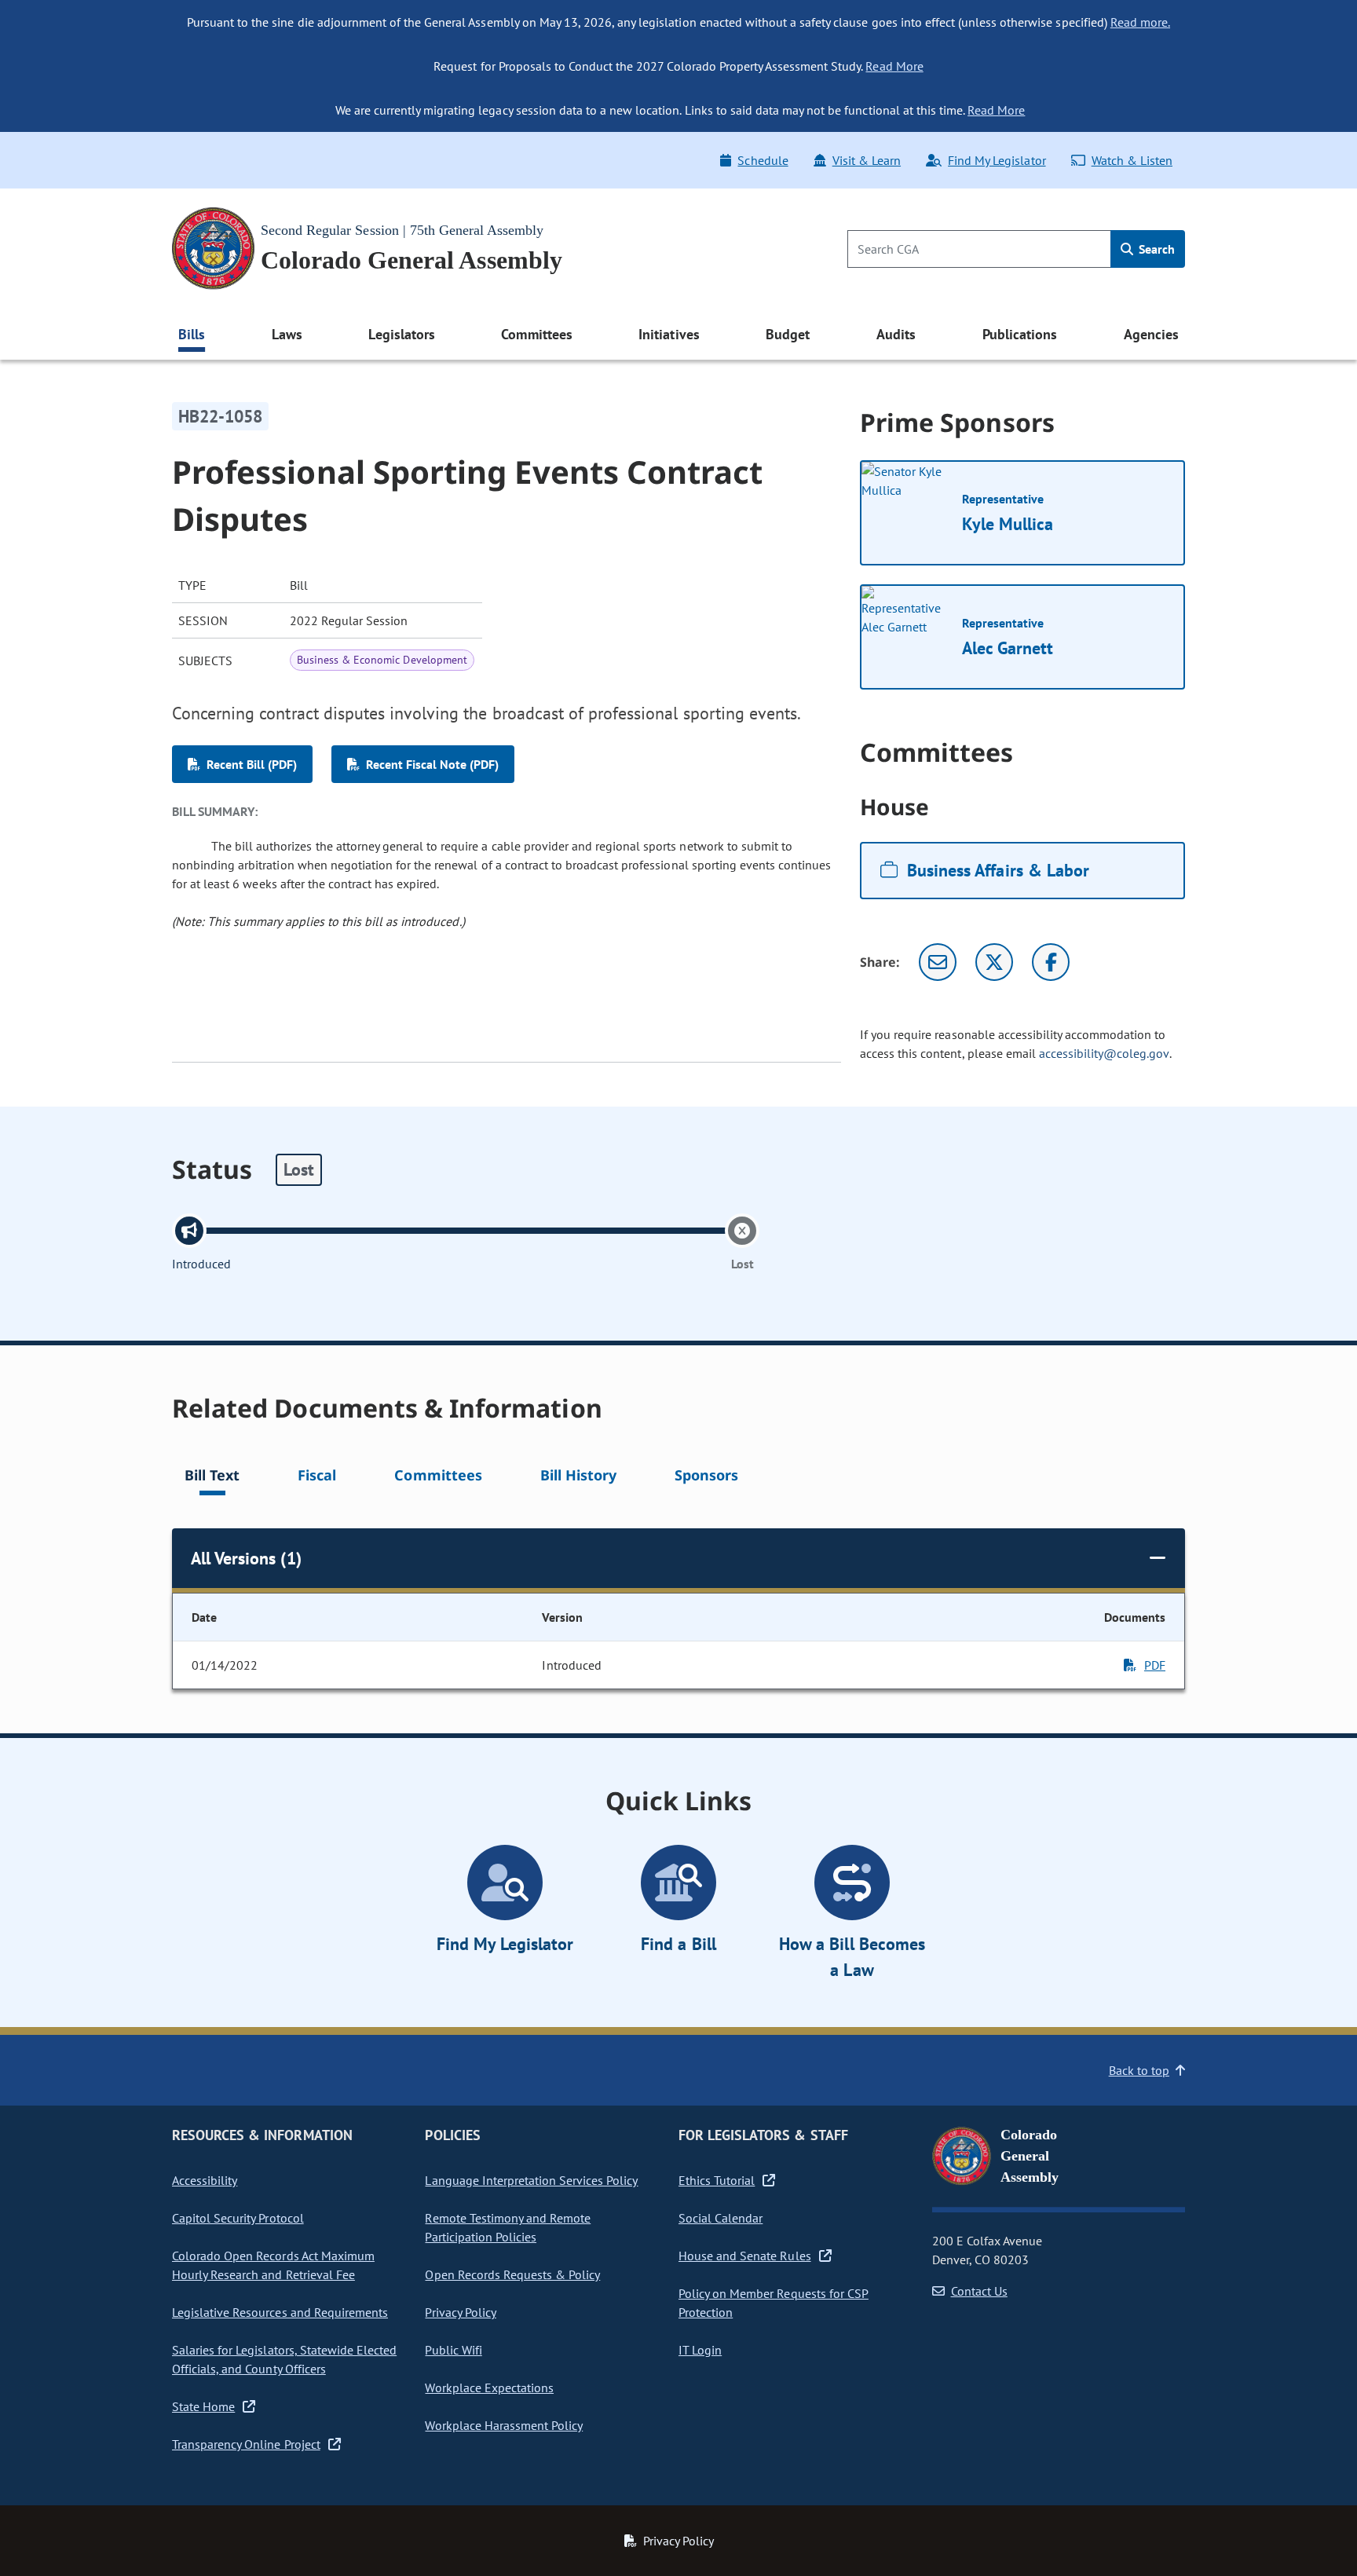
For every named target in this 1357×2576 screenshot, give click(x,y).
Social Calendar (721, 2218)
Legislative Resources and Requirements (280, 2312)
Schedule (763, 160)
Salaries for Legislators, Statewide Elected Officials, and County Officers (284, 2359)
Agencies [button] (1151, 334)
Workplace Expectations (489, 2388)
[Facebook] (1051, 962)
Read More (894, 66)
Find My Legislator (997, 160)
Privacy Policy (460, 2312)
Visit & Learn (867, 160)
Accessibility (205, 2180)
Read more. (1140, 22)
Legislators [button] (401, 334)
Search (1155, 249)
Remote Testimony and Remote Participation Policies (508, 2227)
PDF (1155, 1665)
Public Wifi (453, 2350)
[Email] (938, 962)
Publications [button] (1020, 334)
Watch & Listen (1132, 160)
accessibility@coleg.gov (1104, 1053)
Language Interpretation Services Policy (531, 2180)
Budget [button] (788, 334)
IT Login (700, 2350)
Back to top (1139, 2070)
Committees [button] (536, 334)
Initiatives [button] (669, 334)
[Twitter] (994, 962)
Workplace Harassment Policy (504, 2425)
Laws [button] (287, 334)
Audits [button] (896, 334)
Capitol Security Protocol (238, 2218)
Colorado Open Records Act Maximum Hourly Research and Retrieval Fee (273, 2265)
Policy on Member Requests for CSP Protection (774, 2303)
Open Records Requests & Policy (512, 2274)
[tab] (212, 1478)
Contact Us (979, 2291)
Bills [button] (192, 334)
